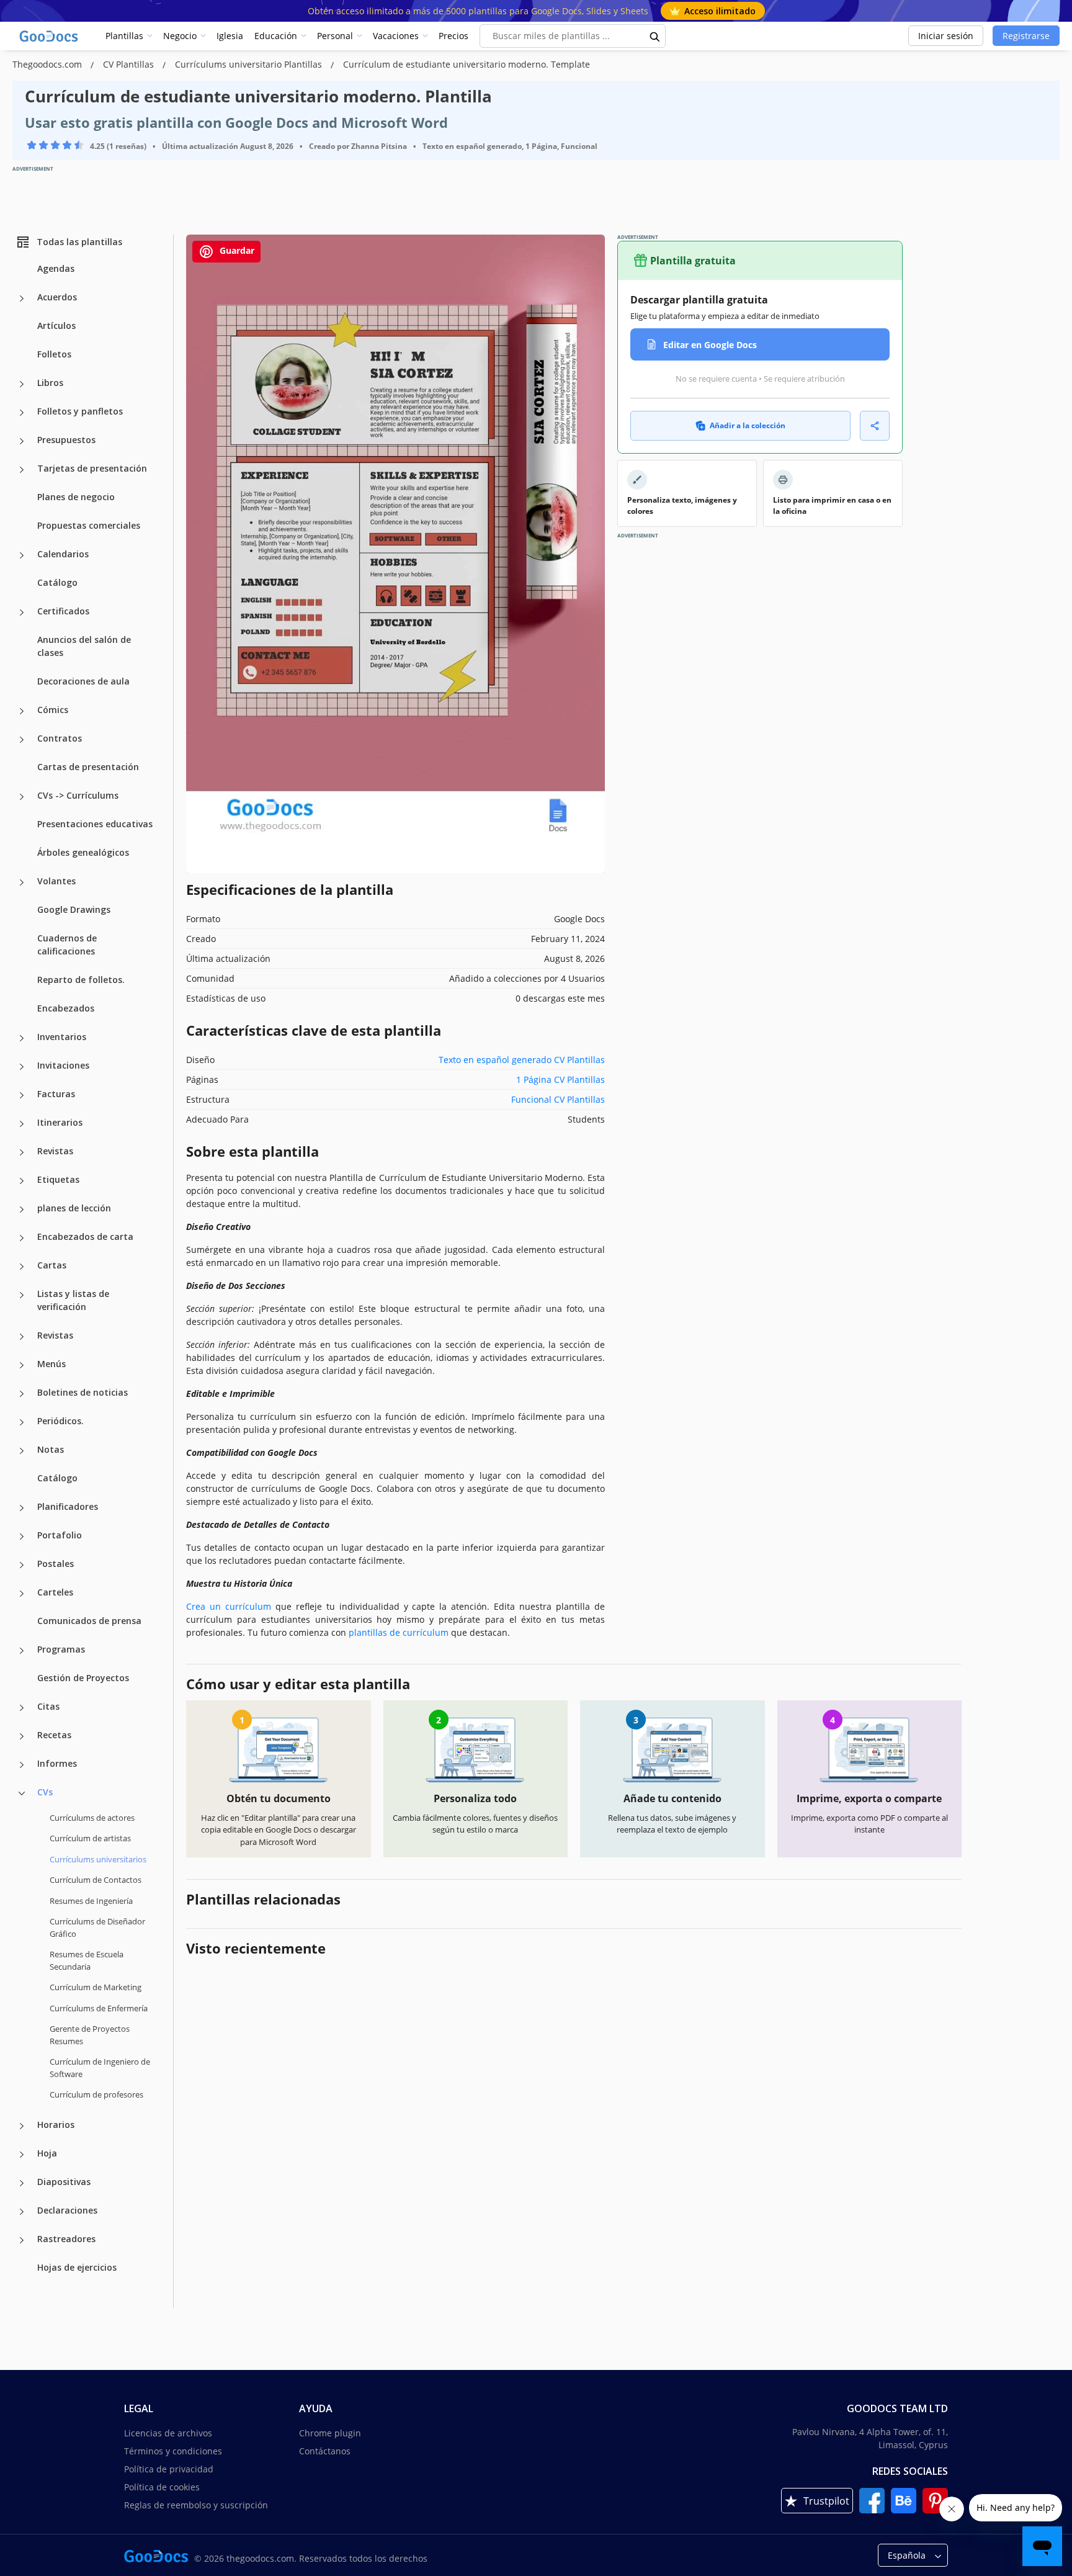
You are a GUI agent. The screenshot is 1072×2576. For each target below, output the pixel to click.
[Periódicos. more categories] (22, 1422)
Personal (335, 36)
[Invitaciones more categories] (22, 1067)
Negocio (180, 36)
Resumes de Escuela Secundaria (87, 1960)
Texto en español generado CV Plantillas (522, 1060)
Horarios (56, 2125)
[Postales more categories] (22, 1565)
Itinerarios (60, 1122)
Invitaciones (63, 1065)
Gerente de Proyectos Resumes (90, 2035)
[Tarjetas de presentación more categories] (22, 470)
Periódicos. (60, 1421)
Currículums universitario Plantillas (250, 64)
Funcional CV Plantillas (558, 1099)
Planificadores (68, 1506)
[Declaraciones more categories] (22, 2212)
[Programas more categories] (22, 1651)
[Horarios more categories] (22, 2126)
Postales (56, 1564)
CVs (45, 1792)
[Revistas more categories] (22, 1152)
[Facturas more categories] (22, 1095)
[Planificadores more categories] (22, 1508)
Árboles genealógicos (83, 852)
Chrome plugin (330, 2433)
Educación (276, 36)
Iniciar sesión (946, 36)
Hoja (47, 2153)
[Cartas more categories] (22, 1267)
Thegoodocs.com (48, 64)
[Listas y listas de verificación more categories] (22, 1295)
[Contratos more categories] (22, 740)
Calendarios (63, 554)
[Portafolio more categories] (22, 1537)
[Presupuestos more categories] (22, 441)
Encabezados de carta (85, 1236)
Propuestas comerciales (89, 525)
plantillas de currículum (399, 1632)
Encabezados (66, 1008)
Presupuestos (66, 440)
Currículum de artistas (90, 1838)
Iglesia (230, 36)
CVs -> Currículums (78, 795)
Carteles (55, 1592)
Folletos (54, 354)
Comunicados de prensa (89, 1621)
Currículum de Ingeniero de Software (100, 2068)
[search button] (655, 36)
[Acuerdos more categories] (22, 298)
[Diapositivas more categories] (22, 2183)
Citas (48, 1706)
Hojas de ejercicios (77, 2267)
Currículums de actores (92, 1818)
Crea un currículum (229, 1606)
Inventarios (62, 1037)
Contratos (60, 738)
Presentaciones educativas (95, 824)
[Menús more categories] (22, 1365)
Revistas (55, 1151)
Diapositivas (64, 2182)
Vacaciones (396, 36)
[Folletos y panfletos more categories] (22, 413)
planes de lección (74, 1208)
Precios (453, 36)
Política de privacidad (169, 2469)
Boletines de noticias (83, 1392)
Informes (57, 1763)
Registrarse (1026, 36)
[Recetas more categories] (22, 1736)
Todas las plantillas (79, 242)
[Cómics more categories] (22, 711)
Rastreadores (66, 2239)
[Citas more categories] (22, 1708)
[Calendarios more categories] (22, 555)
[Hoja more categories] (22, 2155)
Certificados (63, 611)
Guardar (236, 250)
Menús (51, 1364)
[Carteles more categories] (22, 1594)
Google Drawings (74, 909)
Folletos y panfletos (80, 411)
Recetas (54, 1735)
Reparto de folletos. (81, 980)
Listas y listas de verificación (73, 1300)
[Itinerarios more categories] (22, 1124)
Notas (51, 1449)
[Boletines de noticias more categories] (22, 1394)
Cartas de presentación (88, 767)
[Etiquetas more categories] (22, 1181)
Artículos (56, 325)
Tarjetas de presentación (92, 468)
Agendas (56, 268)
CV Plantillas (130, 64)
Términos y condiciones (173, 2451)
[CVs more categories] (22, 1793)
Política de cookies (162, 2487)
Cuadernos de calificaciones (67, 945)
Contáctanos (325, 2451)
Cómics (53, 710)
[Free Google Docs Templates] (50, 36)
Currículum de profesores (96, 2094)
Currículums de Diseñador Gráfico (97, 1928)
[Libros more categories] (22, 384)
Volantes (56, 881)
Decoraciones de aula (83, 681)
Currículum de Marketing (96, 1987)
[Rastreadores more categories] (22, 2240)
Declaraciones (67, 2210)
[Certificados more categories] (22, 613)
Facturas (56, 1094)
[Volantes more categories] (22, 882)
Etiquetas (58, 1179)
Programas (61, 1649)
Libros (50, 383)
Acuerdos (57, 297)
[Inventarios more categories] (22, 1038)
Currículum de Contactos (96, 1880)
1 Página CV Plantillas (561, 1079)
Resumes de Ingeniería (91, 1901)
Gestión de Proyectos (83, 1678)
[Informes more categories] (22, 1765)
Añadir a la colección (748, 425)
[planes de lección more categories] (22, 1209)
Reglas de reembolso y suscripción (196, 2505)
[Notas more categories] (22, 1451)
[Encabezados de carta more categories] (22, 1238)
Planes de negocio (76, 497)
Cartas (52, 1265)
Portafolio (60, 1535)
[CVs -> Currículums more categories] (22, 797)
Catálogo (57, 582)
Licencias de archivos (168, 2433)
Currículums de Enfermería (99, 2008)
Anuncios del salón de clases (84, 646)
